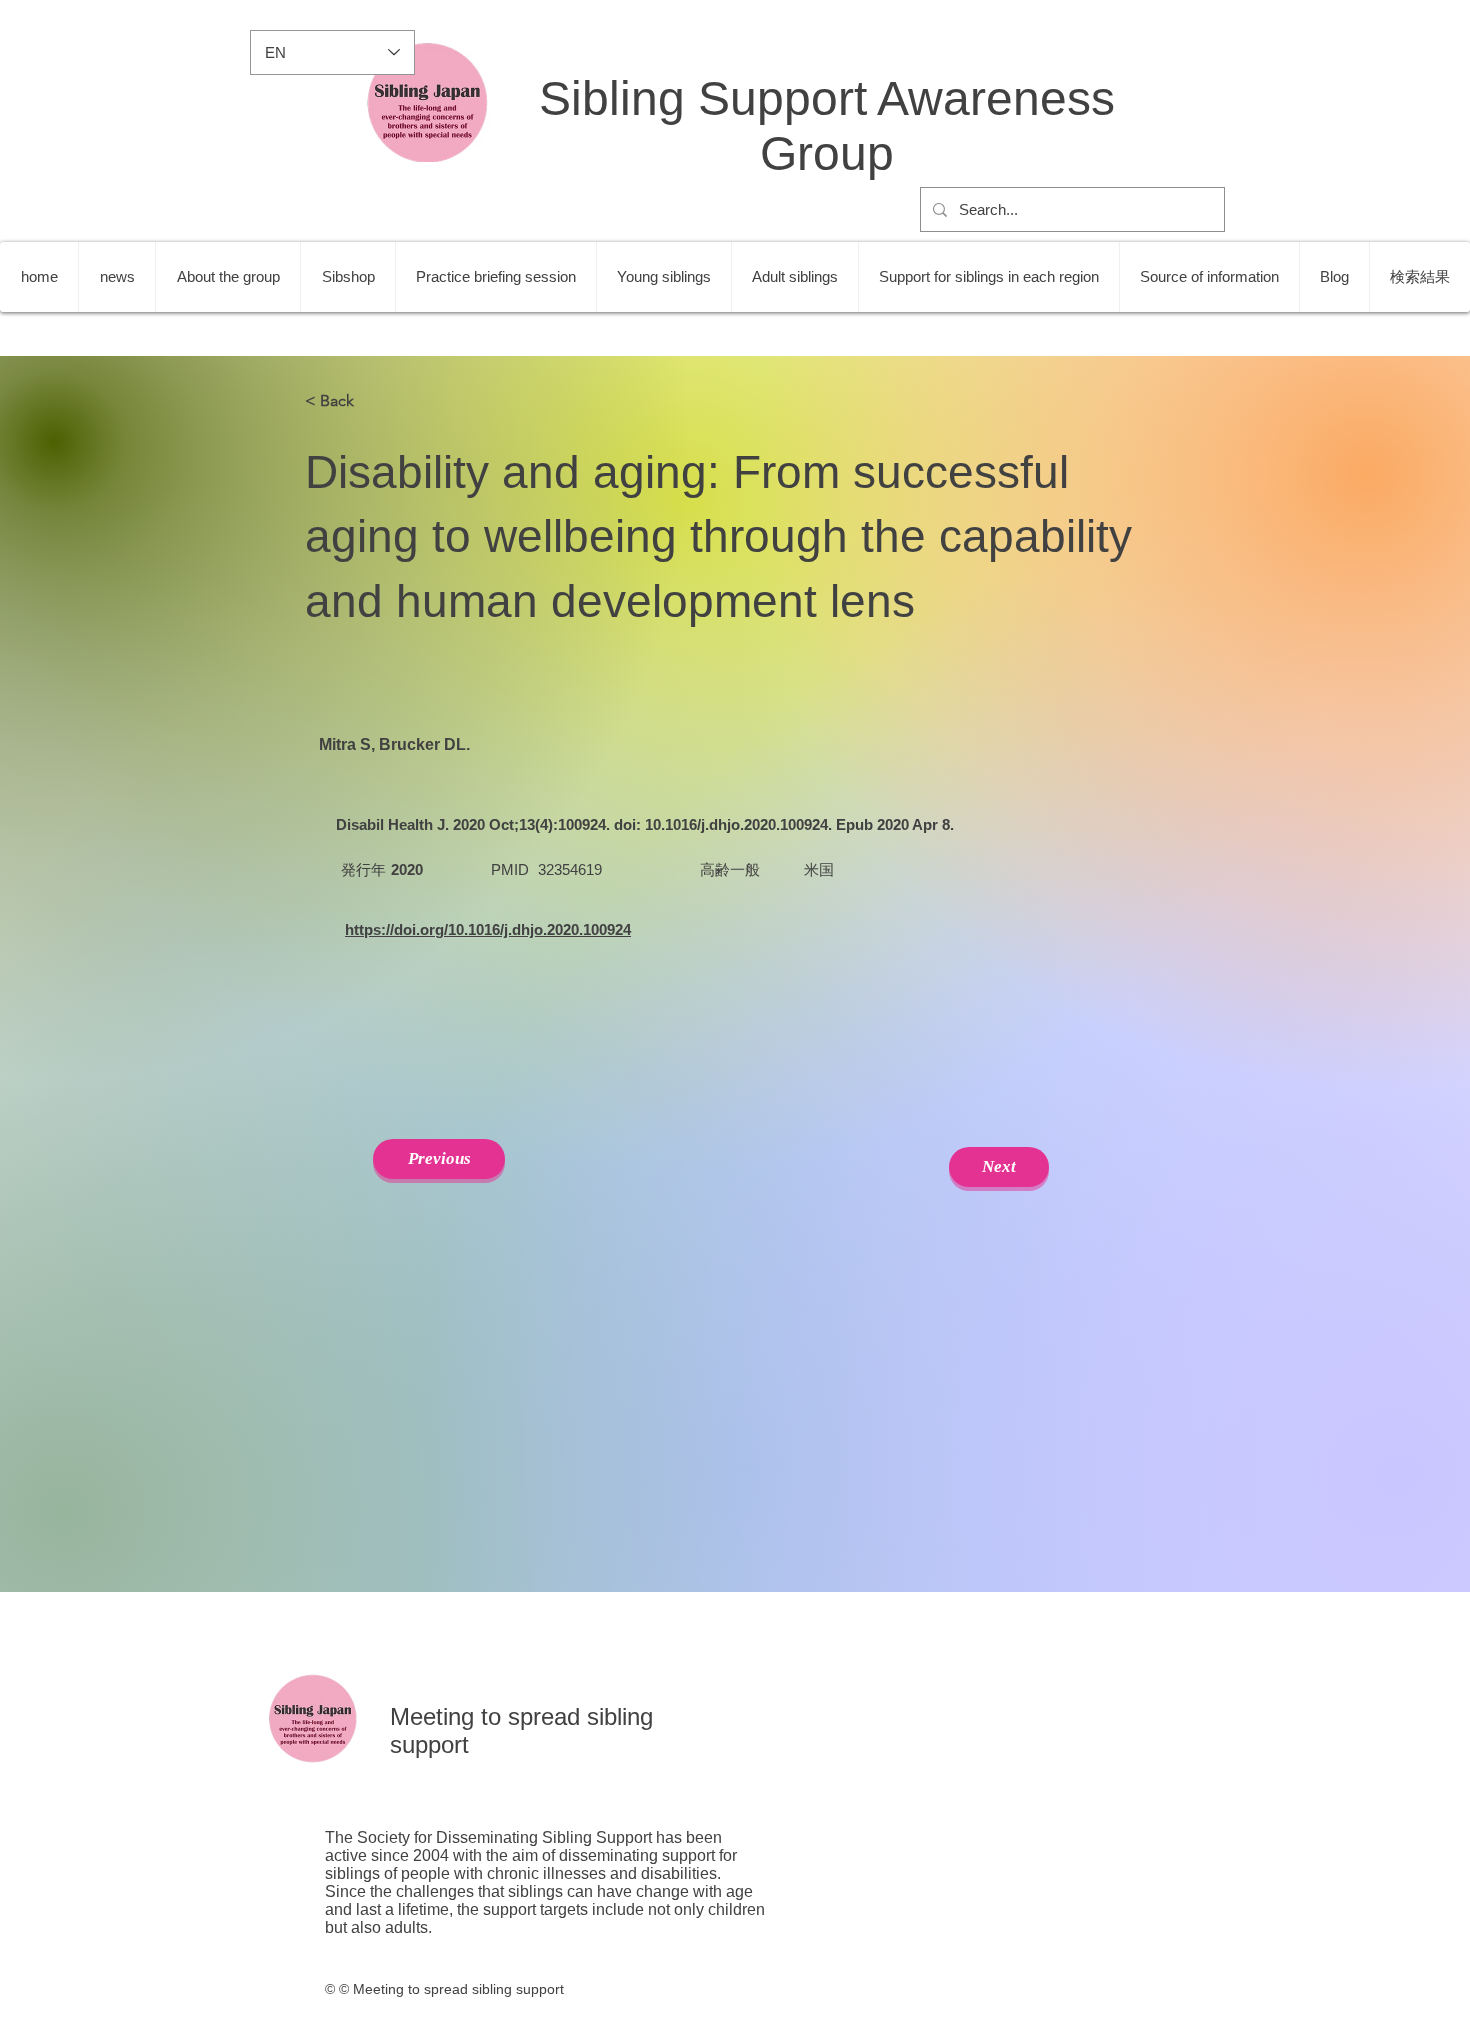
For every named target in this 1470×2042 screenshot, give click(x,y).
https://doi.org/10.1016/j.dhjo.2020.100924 (488, 929)
